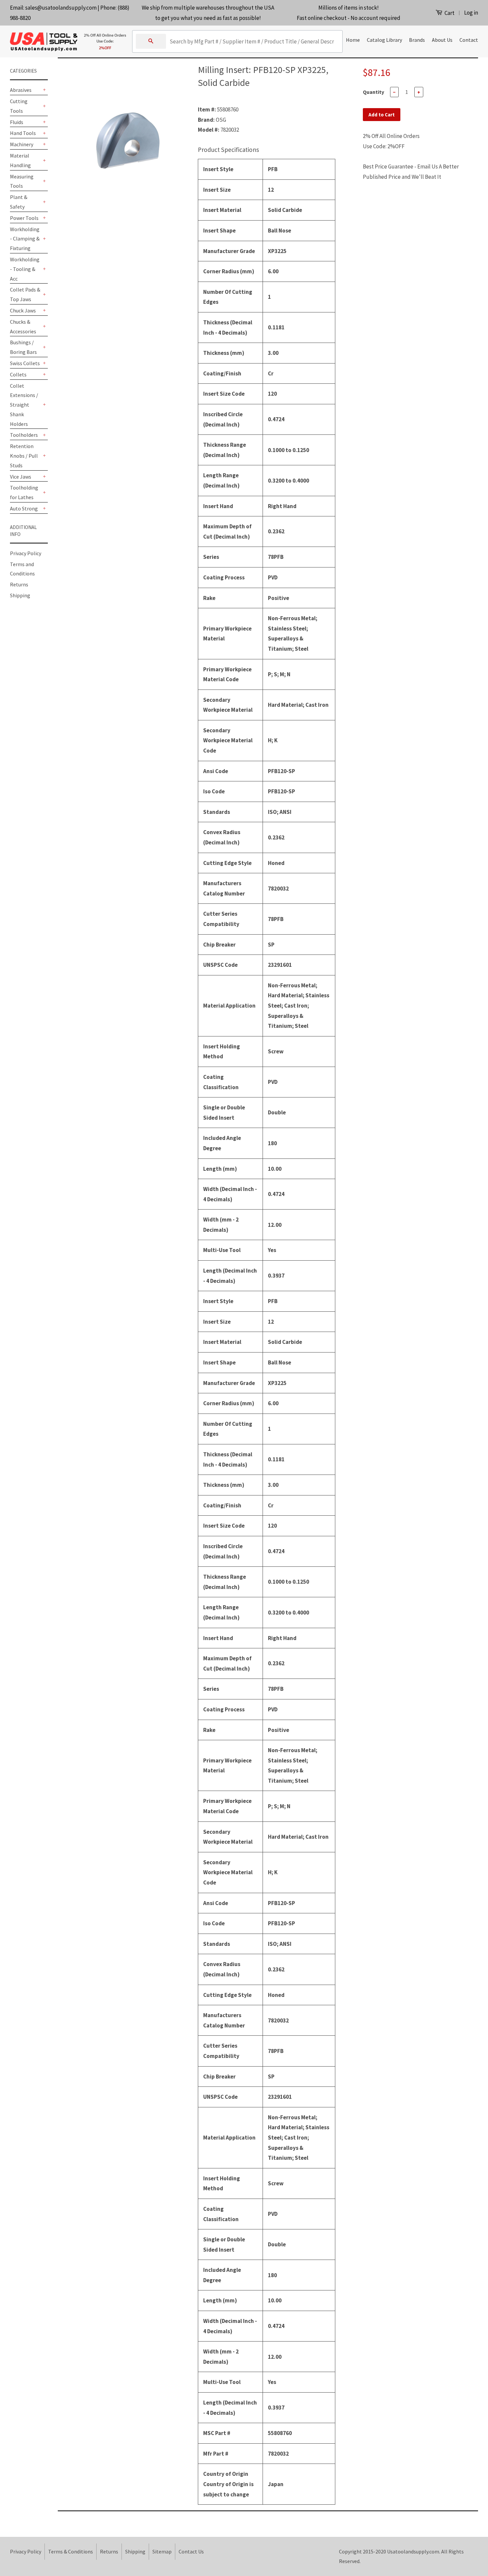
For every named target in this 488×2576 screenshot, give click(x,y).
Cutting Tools (19, 106)
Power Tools (24, 218)
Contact (469, 40)
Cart (449, 13)
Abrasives (21, 90)
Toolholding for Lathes (24, 492)
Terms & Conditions (71, 2551)
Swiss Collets (25, 363)
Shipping (20, 595)
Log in (471, 13)
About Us (442, 40)
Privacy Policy (26, 553)
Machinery (22, 144)
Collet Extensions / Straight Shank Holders (24, 405)
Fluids (17, 122)
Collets (18, 374)
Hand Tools (23, 133)
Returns (19, 584)
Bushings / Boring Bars (23, 347)
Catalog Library (384, 40)
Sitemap (162, 2551)
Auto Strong (24, 508)
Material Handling (20, 160)
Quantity (373, 92)
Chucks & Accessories (23, 327)
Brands (417, 40)
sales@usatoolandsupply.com (61, 8)
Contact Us (191, 2551)
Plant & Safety (19, 202)
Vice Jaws (21, 477)
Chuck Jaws (23, 310)
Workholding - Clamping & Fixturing (25, 239)
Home (353, 40)
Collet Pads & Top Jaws (25, 294)
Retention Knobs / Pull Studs (24, 456)
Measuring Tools (22, 181)
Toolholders (24, 435)
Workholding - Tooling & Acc (25, 269)
